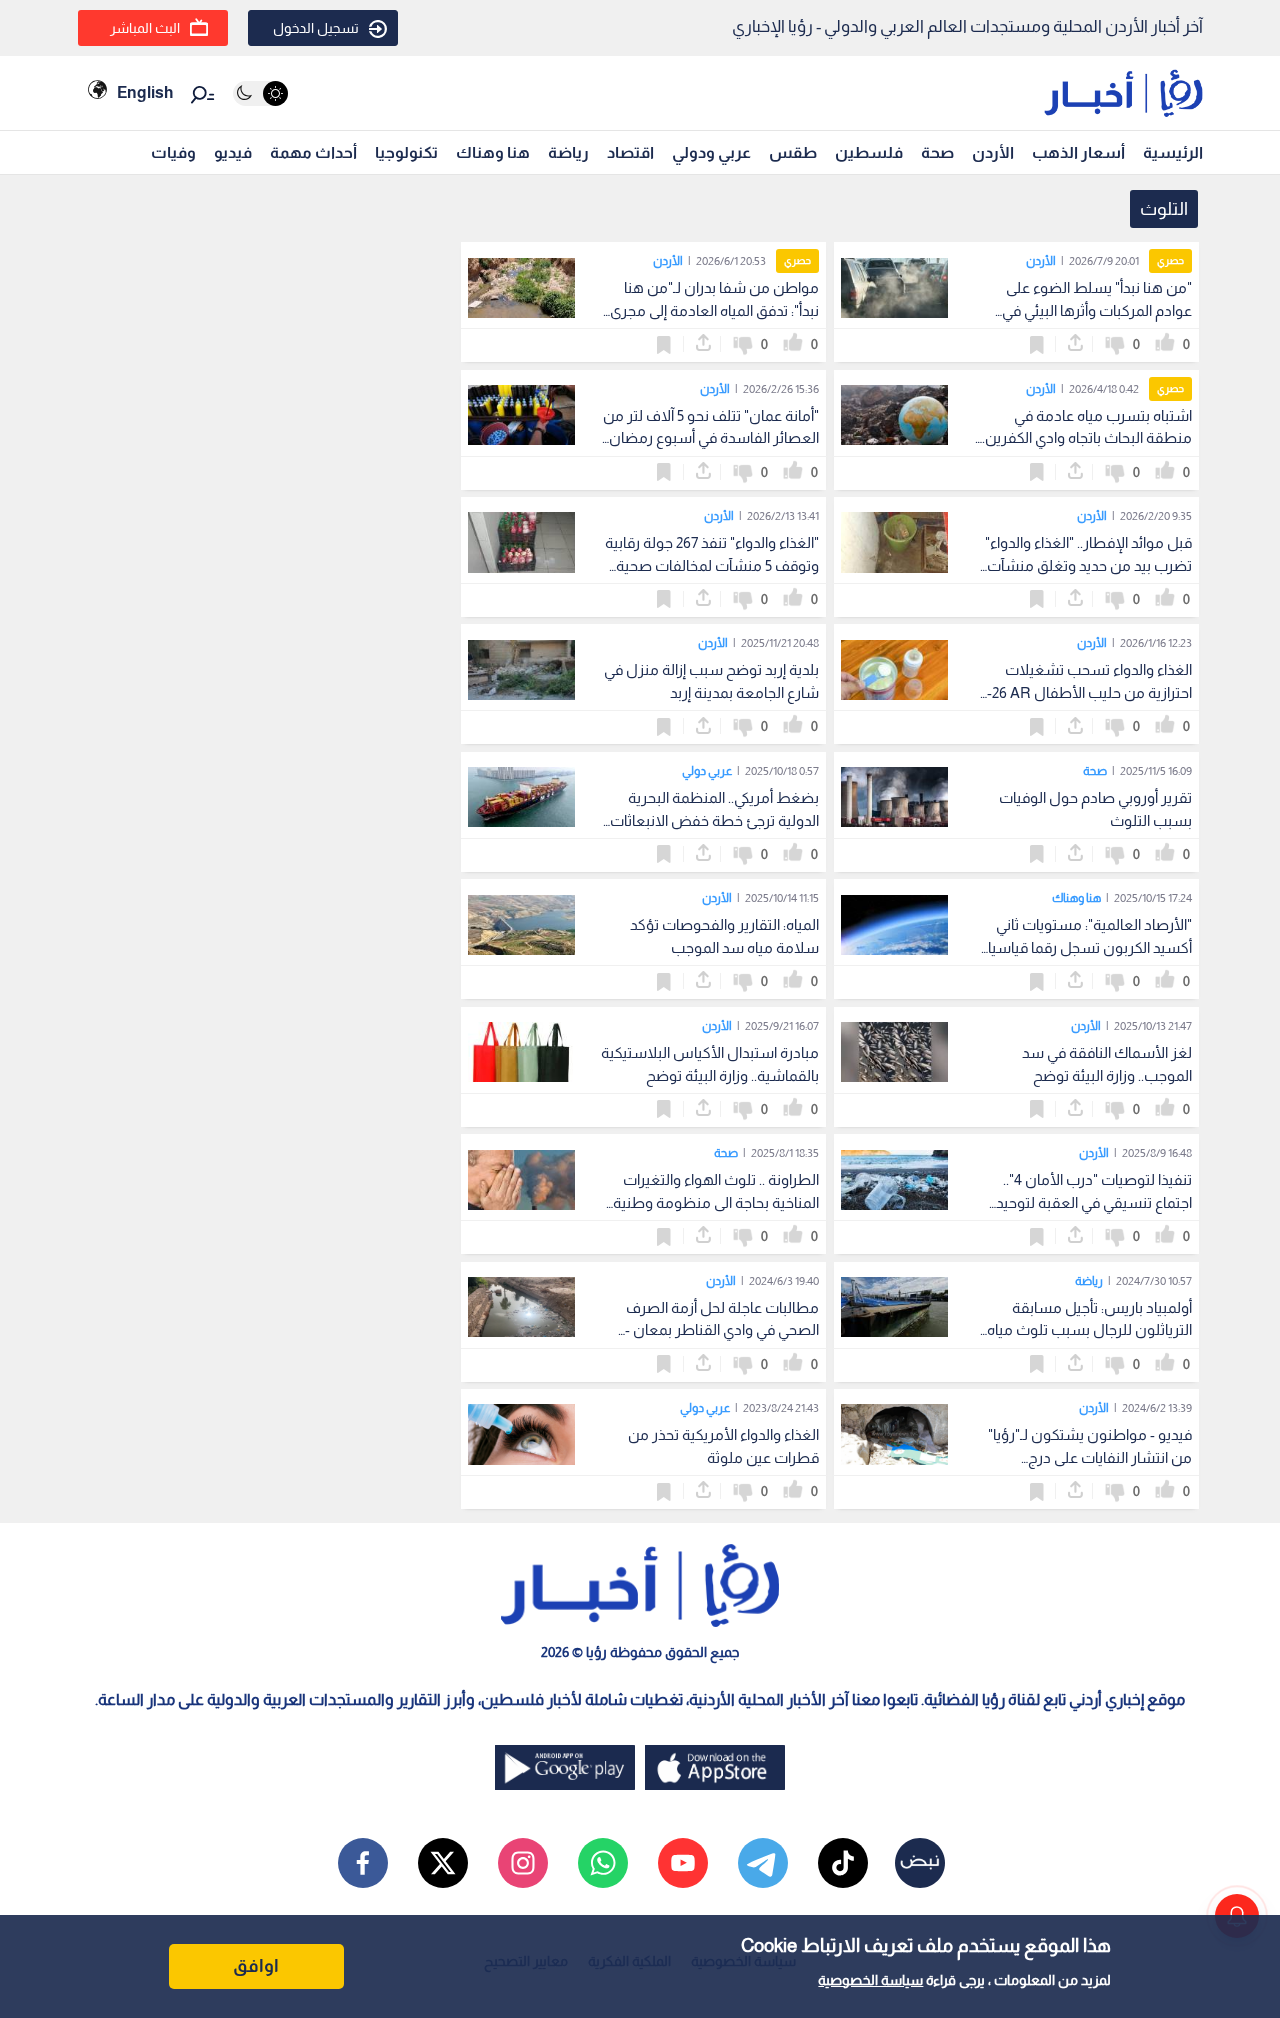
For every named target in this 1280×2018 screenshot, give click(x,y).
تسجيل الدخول (316, 28)
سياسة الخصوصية (870, 1980)
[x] (443, 1863)
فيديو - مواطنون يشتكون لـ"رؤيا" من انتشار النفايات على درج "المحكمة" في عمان (1090, 1457)
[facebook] (363, 1863)
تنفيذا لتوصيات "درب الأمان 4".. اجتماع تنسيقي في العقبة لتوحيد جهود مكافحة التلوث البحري (1094, 1202)
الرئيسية (1173, 152)
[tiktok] (843, 1863)
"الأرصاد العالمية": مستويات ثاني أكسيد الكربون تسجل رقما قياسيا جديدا (1090, 947)
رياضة (568, 152)
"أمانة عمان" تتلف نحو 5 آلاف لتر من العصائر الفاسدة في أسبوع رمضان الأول (711, 438)
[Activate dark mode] (260, 93)
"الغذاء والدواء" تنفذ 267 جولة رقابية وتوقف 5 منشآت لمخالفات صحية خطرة (712, 565)
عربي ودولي (711, 152)
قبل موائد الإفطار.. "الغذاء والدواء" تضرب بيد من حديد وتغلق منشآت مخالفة (1088, 565)
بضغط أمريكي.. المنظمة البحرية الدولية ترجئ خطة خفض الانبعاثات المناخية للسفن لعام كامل (714, 820)
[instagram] (523, 1863)
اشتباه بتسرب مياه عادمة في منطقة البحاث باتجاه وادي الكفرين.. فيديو (1085, 438)
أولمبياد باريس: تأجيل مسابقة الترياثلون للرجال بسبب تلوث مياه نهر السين (1089, 1330)
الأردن (993, 152)
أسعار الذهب (1078, 152)
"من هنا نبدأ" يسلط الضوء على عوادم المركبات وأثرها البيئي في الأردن (1097, 310)
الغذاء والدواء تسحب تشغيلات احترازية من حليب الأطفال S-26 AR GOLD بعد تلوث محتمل (1084, 692)
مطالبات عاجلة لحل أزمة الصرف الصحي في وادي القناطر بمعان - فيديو (722, 1330)
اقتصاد (630, 152)
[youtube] (683, 1863)
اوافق (256, 1966)
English (145, 92)
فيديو (233, 152)
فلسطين (869, 152)
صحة (937, 152)
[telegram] (763, 1863)
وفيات (173, 152)
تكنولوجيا (406, 152)
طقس (793, 152)
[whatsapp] (603, 1863)
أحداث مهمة (313, 152)
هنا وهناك (493, 152)
